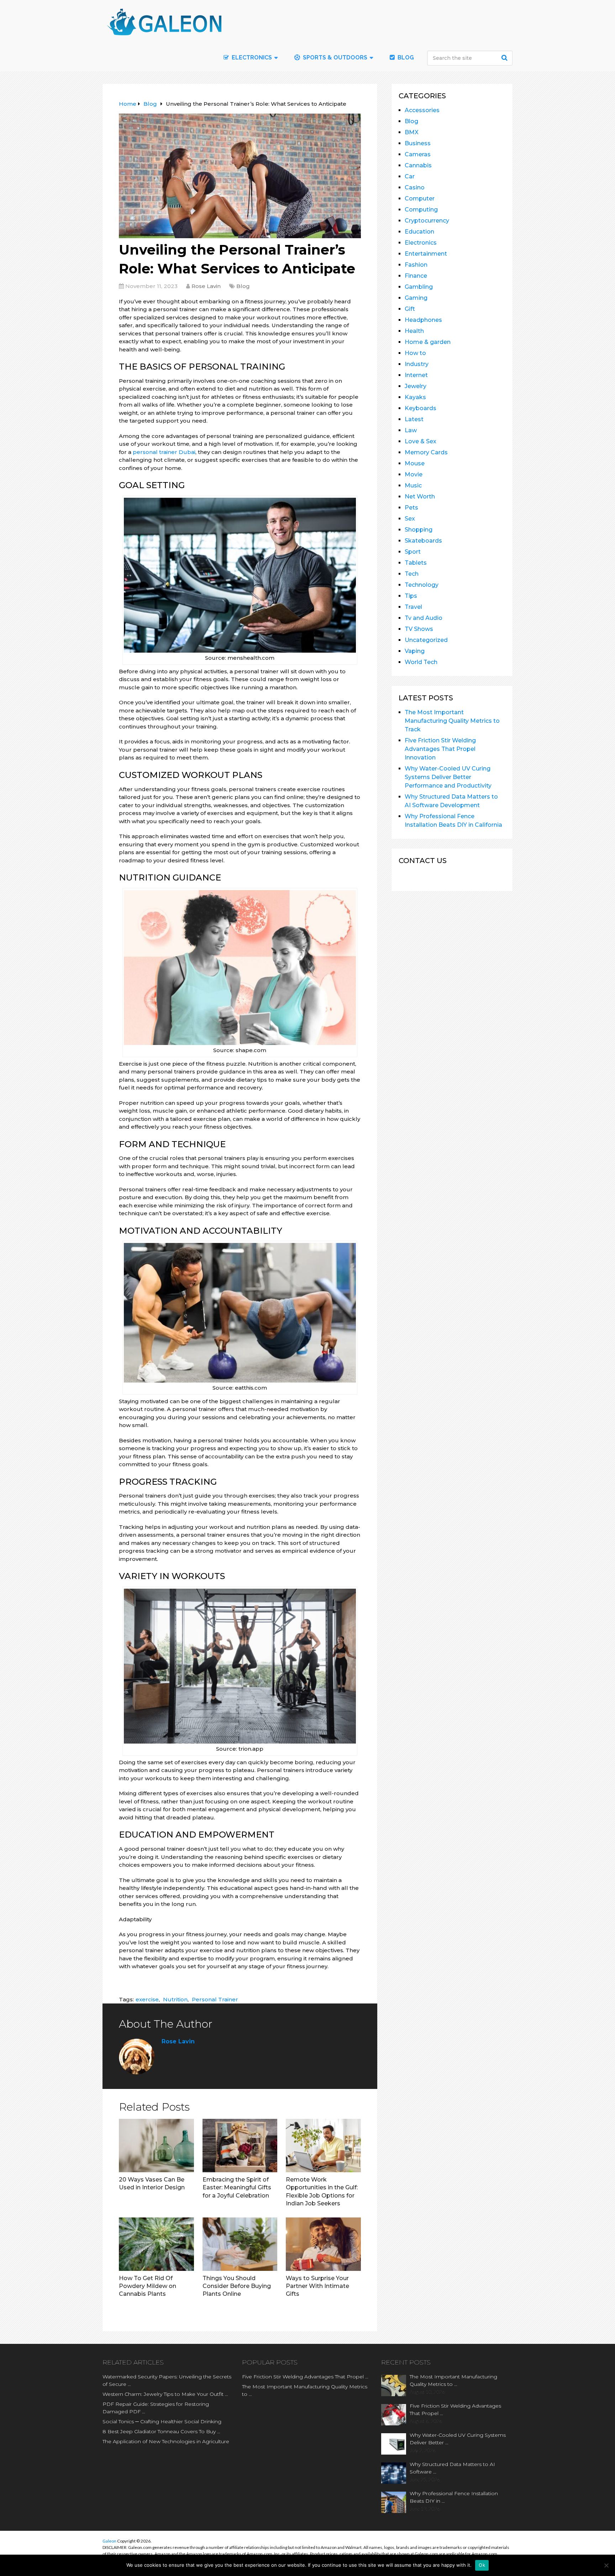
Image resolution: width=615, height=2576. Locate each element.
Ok (482, 2565)
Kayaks (415, 397)
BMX (412, 132)
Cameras (418, 154)
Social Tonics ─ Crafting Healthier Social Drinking (162, 2421)
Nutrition (175, 1999)
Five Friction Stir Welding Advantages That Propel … (305, 2377)
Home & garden (428, 342)
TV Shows (419, 629)
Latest (414, 419)
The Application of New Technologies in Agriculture (166, 2441)
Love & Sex (420, 441)
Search (505, 58)
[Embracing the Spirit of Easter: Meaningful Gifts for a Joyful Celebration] (240, 2146)
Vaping (415, 651)
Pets (411, 508)
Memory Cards (426, 452)
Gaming (416, 298)
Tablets (416, 563)
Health (414, 331)
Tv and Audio (424, 618)
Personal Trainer (215, 1999)
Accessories (422, 110)
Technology (422, 585)
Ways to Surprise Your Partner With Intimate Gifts (317, 2286)
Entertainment (426, 254)
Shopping (419, 530)
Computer (420, 198)
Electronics (421, 243)
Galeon (109, 2541)
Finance (416, 276)
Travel (413, 607)
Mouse (415, 463)
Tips (411, 596)
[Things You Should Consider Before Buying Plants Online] (240, 2244)
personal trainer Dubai (164, 452)
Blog (405, 58)
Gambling (419, 287)
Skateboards (423, 541)
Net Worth (420, 497)
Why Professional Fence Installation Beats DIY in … (454, 2497)
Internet (416, 375)
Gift (410, 309)
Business (418, 143)
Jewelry (416, 386)
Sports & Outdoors (334, 58)
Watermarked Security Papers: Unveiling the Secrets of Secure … (167, 2380)
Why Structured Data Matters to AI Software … (452, 2468)
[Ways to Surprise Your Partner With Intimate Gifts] (323, 2244)
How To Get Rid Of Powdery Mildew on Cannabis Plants (148, 2286)
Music (413, 485)
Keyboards (420, 408)
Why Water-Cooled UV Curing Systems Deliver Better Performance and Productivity (448, 777)
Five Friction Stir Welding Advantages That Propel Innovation (440, 749)
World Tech (421, 662)
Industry (417, 364)
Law (411, 430)
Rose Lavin (206, 286)
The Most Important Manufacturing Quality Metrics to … (305, 2390)
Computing (421, 210)
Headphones (423, 320)
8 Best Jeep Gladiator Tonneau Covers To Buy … (161, 2431)
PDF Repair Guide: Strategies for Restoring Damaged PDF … (156, 2408)
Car (410, 176)
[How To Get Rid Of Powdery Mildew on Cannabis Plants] (156, 2244)
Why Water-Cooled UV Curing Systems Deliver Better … (458, 2439)
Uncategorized (426, 640)
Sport (413, 552)
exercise (147, 1999)
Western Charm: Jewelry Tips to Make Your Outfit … (165, 2394)
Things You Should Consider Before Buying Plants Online (237, 2286)
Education (419, 232)
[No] (606, 2565)
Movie (414, 474)
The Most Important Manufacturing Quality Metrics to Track (452, 721)
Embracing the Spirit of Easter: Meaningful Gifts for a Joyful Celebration (237, 2188)
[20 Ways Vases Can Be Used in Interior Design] (156, 2146)
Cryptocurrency (427, 221)
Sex (410, 519)
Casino (415, 187)
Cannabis (418, 165)
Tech (412, 574)
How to (415, 353)
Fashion (416, 265)
